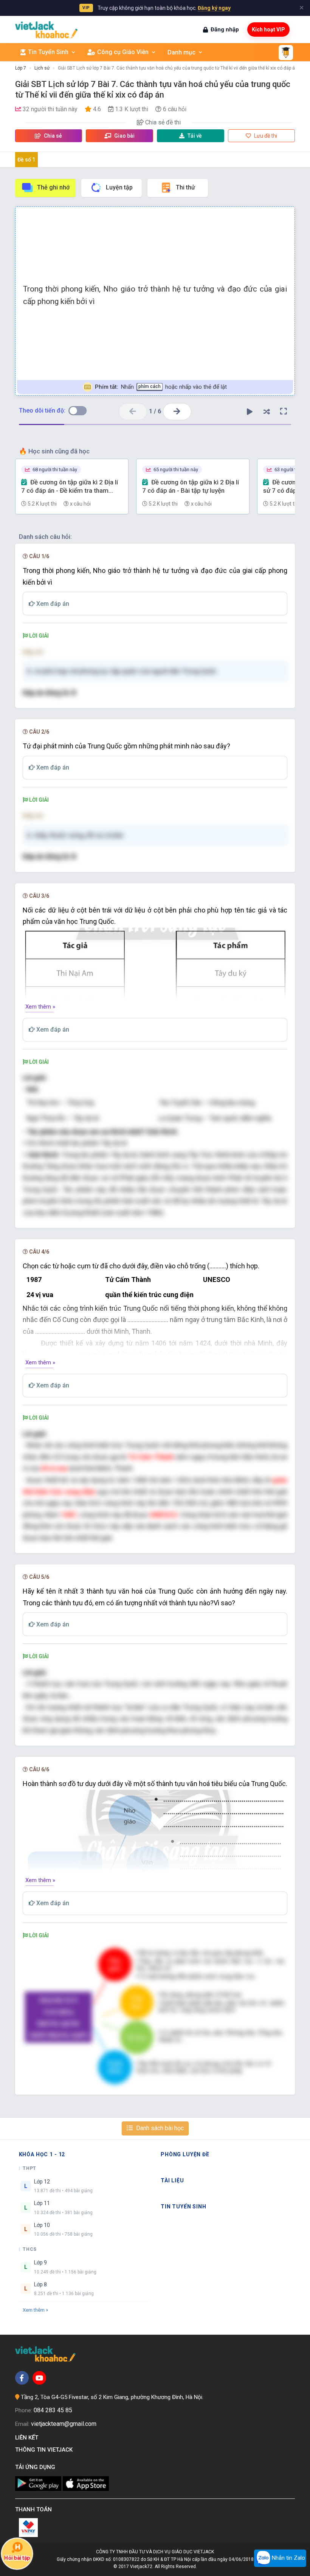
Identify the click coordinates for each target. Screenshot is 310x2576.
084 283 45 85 (53, 2410)
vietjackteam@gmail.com (64, 2424)
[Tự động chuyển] (250, 411)
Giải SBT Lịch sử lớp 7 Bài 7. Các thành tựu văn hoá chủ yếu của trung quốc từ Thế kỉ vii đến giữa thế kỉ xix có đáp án (178, 68)
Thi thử (185, 187)
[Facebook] (22, 2378)
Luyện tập (119, 187)
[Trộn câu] (267, 411)
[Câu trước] (133, 412)
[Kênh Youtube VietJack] (39, 2378)
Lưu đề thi (265, 136)
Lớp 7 (21, 68)
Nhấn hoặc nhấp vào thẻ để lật (161, 387)
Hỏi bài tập (17, 2558)
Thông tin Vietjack (45, 2450)
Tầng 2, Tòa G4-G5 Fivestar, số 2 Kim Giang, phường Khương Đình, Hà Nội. (112, 2397)
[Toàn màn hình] (284, 411)
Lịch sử (42, 68)
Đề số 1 (26, 160)
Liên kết (28, 2438)
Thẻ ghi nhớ (53, 187)
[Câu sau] (177, 412)
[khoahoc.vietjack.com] (46, 30)
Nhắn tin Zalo (288, 2558)
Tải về (195, 136)
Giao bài (124, 136)
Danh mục (181, 52)
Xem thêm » (40, 1007)
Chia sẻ (52, 136)
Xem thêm (34, 2310)
